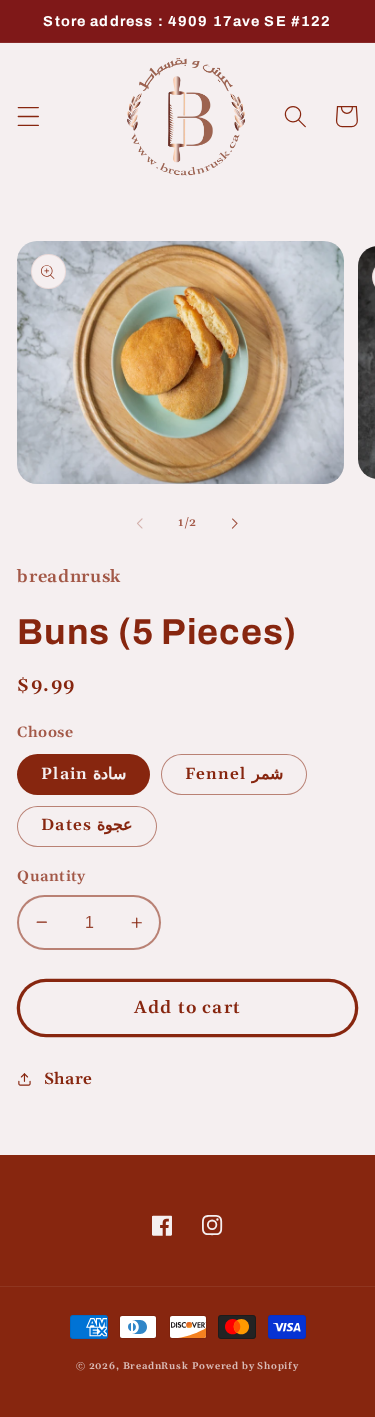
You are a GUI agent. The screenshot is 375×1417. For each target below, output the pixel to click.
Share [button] (68, 1079)
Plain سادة (83, 774)
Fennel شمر (234, 774)
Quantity (51, 876)
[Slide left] (140, 524)
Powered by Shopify (245, 1366)
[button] (28, 116)
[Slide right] (235, 524)
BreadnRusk (156, 1366)
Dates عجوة (87, 825)
